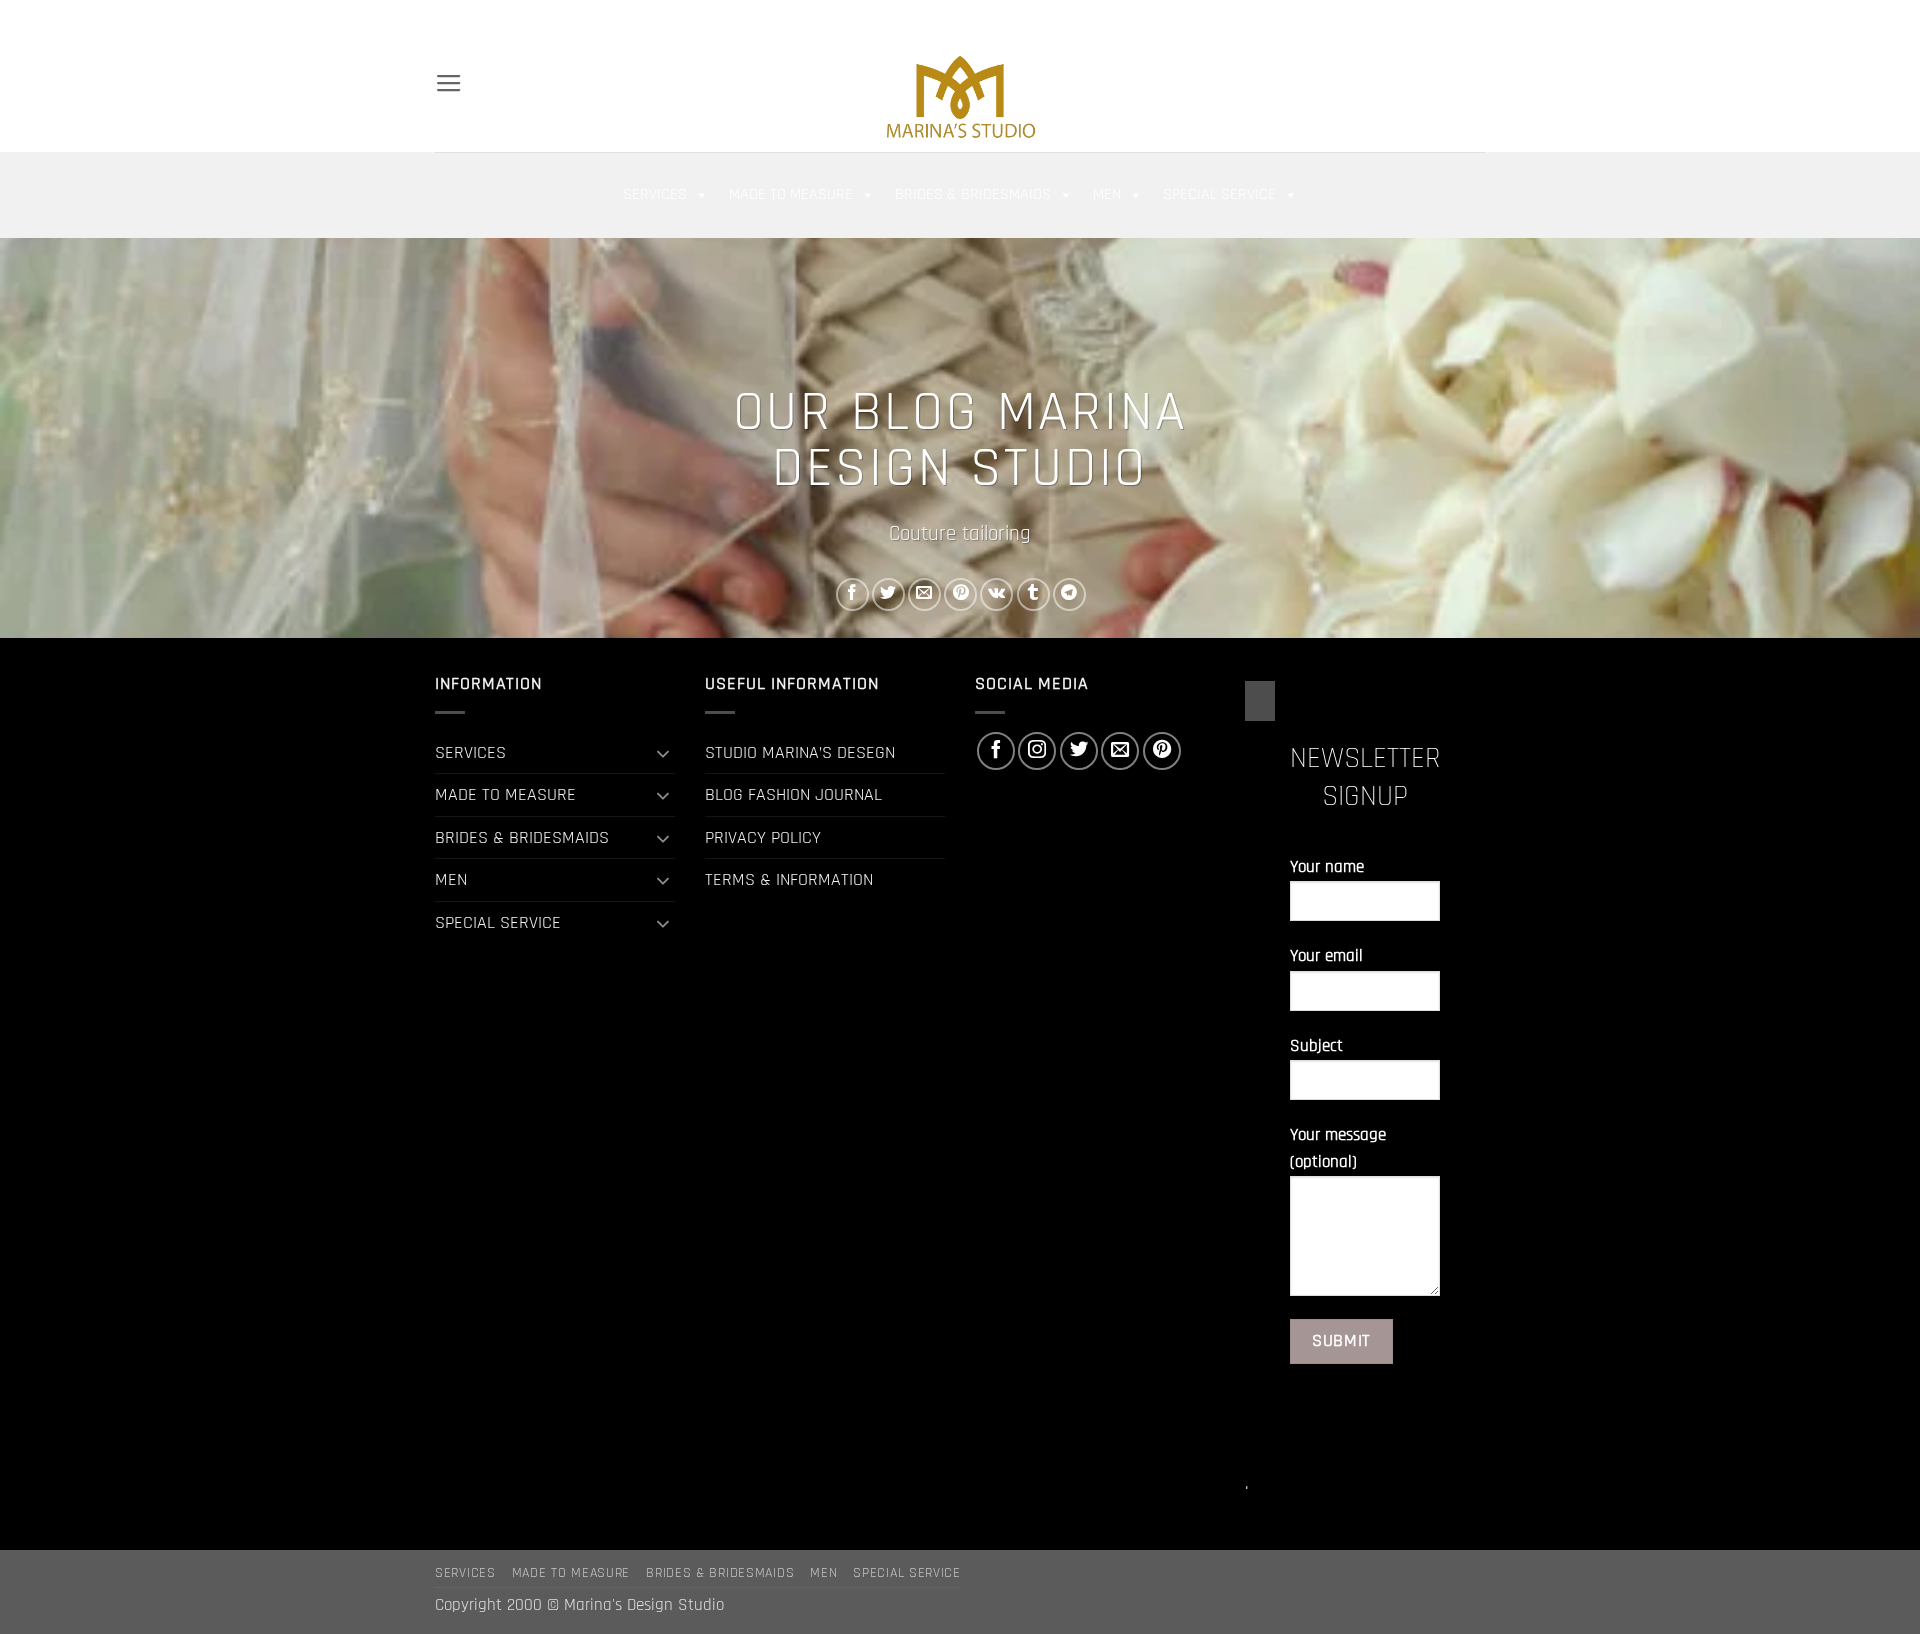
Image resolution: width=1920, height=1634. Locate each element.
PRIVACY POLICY (763, 837)
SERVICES (655, 194)
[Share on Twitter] (888, 594)
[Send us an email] (1452, 19)
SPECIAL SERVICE (1219, 194)
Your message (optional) (1338, 1149)
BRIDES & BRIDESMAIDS (973, 194)
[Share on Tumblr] (1033, 594)
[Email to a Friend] (924, 594)
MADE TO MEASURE (791, 194)
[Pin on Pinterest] (960, 594)
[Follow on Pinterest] (1474, 19)
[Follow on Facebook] (1385, 19)
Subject (1316, 1046)
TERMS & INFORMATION (789, 879)
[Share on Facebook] (852, 594)
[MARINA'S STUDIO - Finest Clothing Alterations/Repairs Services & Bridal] (960, 96)
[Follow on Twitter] (1429, 19)
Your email (1326, 956)
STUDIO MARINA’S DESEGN (800, 752)
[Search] (444, 19)
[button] (1319, 20)
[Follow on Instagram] (1407, 19)
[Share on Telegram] (1069, 594)
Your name (1327, 867)
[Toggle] (663, 753)
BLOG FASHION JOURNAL (793, 794)
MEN (1107, 194)
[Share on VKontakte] (996, 594)
